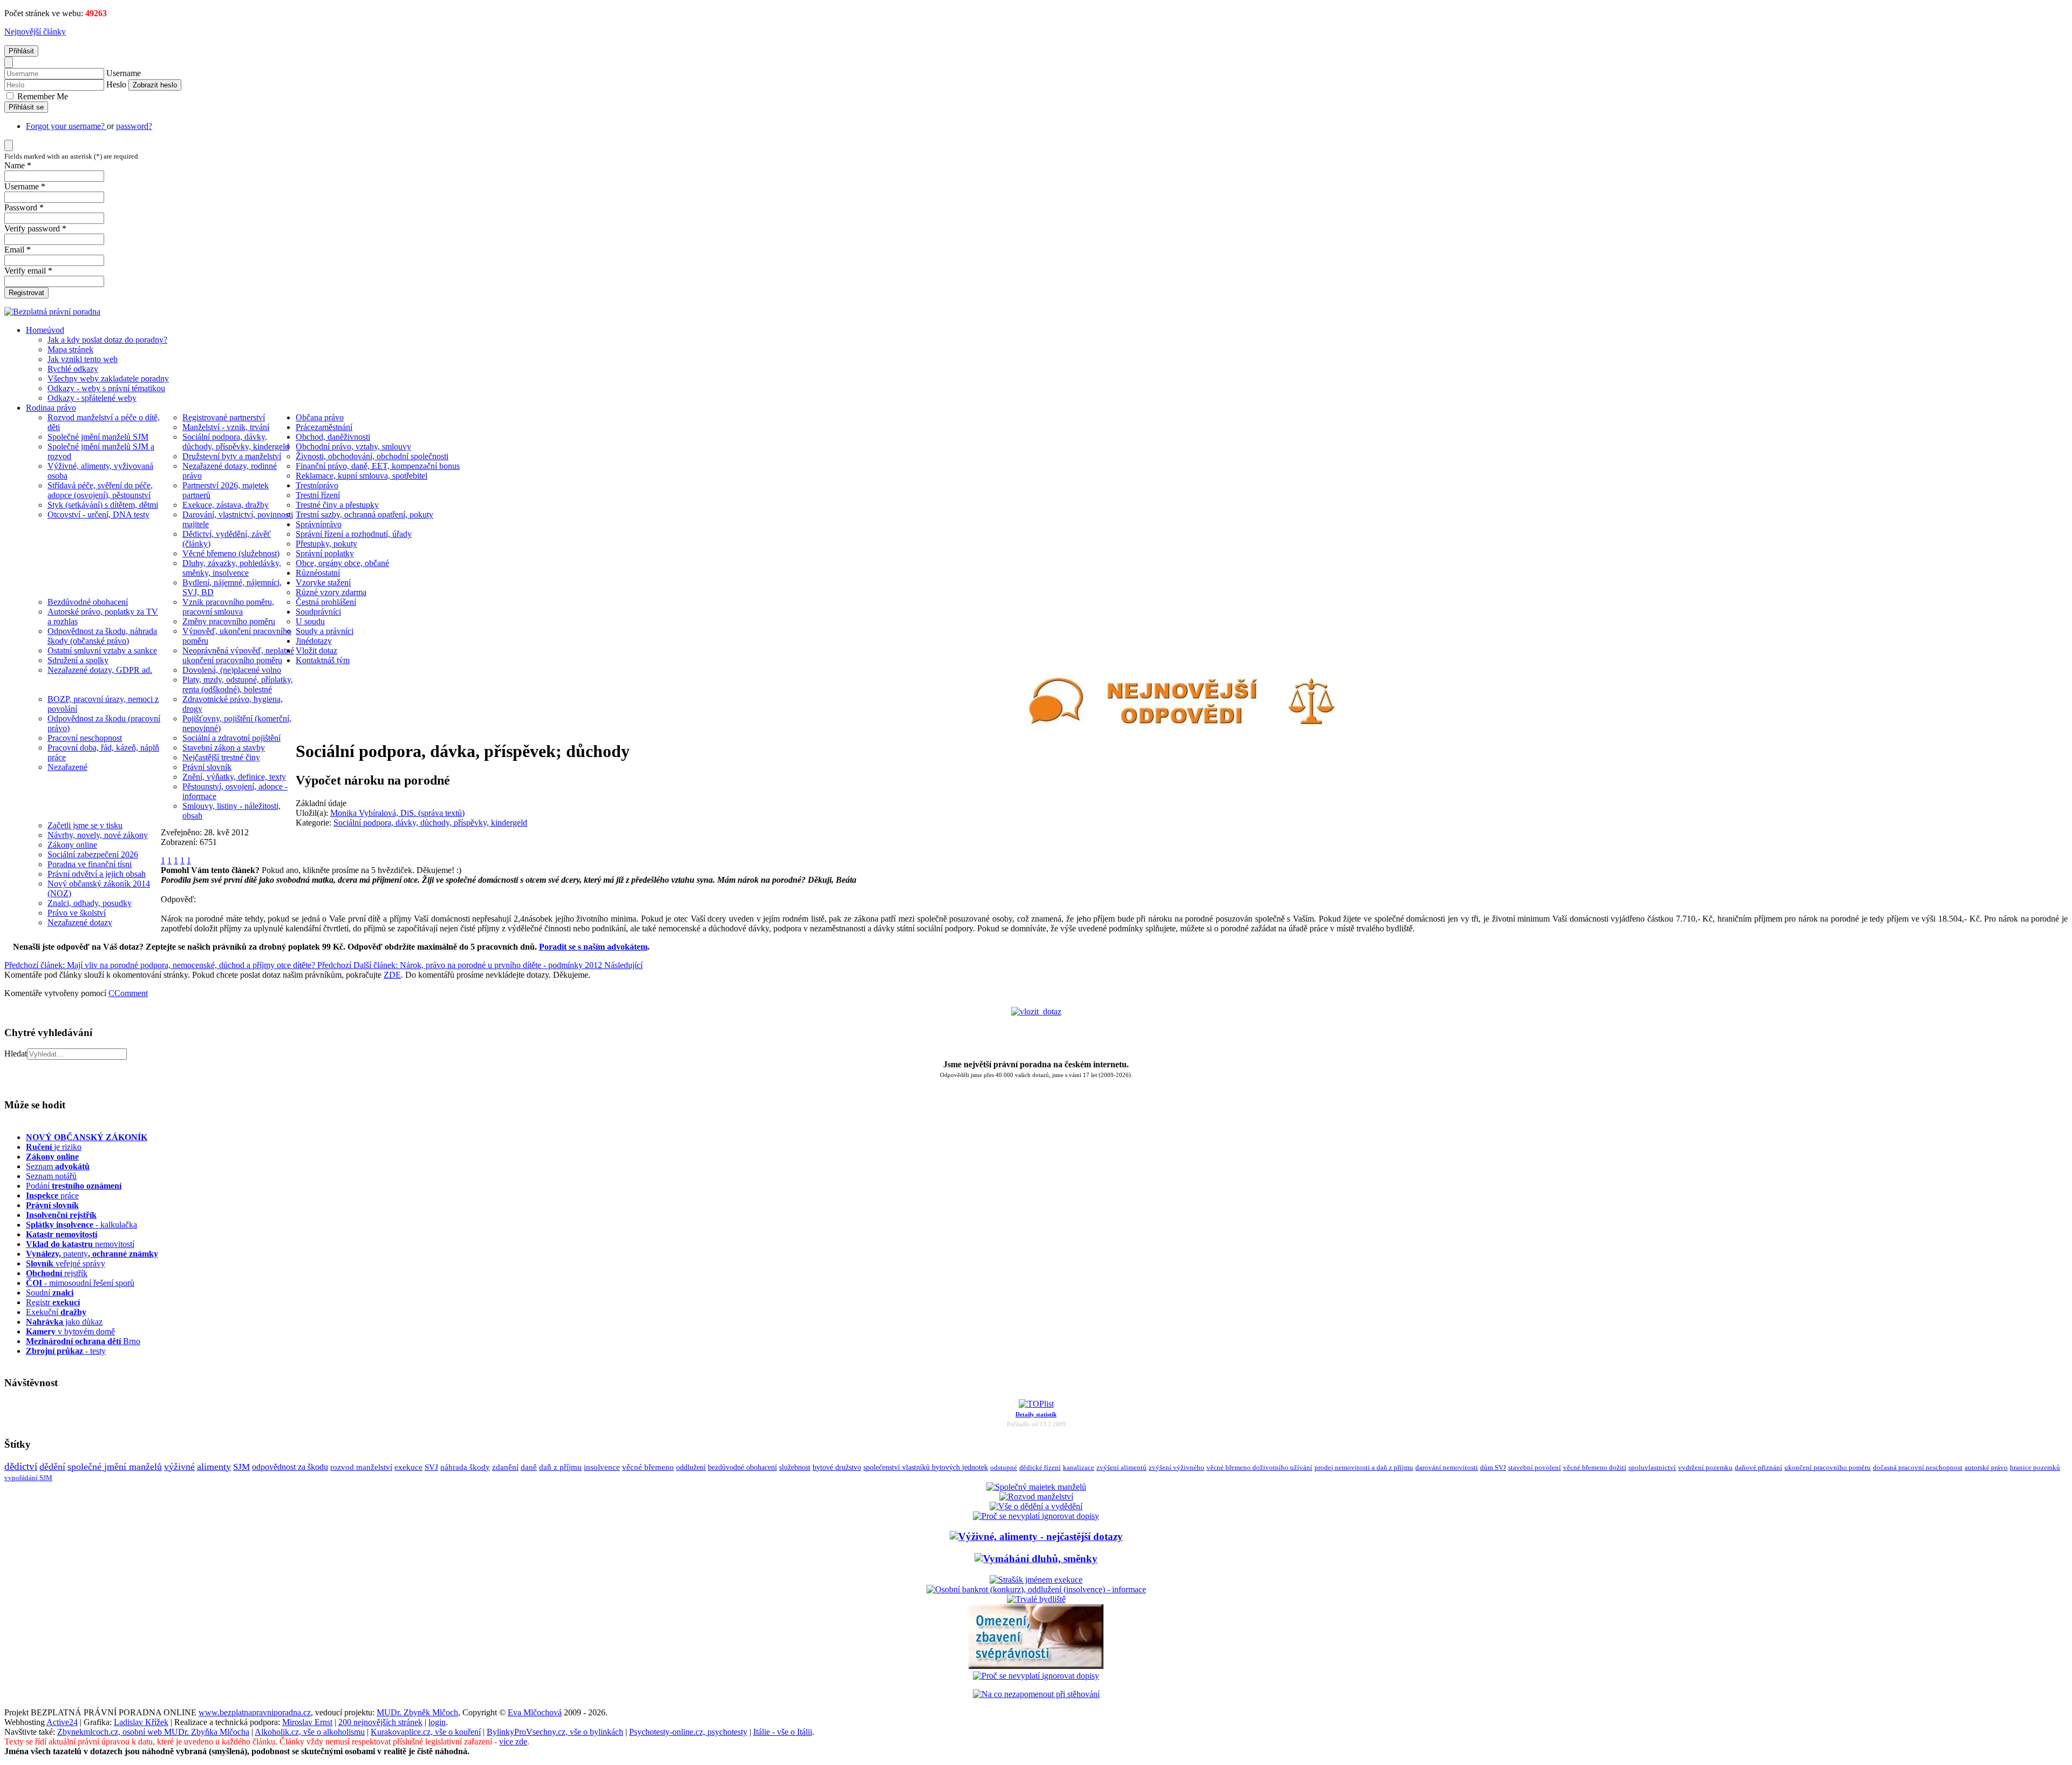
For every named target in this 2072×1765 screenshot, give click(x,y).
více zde (513, 1742)
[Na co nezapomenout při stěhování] (1036, 1694)
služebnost (795, 1467)
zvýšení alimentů (1122, 1467)
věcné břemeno (648, 1467)
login (437, 1722)
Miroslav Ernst (307, 1722)
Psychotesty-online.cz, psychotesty (688, 1732)
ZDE (392, 975)
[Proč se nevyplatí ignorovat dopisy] (1036, 1676)
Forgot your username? (66, 126)
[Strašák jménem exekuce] (1036, 1580)
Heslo (116, 84)
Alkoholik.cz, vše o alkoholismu (310, 1732)
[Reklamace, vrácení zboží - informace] (1036, 1516)
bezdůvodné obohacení (742, 1467)
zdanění (505, 1467)
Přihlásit (21, 51)
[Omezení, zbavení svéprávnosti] (1036, 1666)
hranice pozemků (2035, 1468)
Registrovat (26, 293)
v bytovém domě (70, 1331)
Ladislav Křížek (141, 1722)
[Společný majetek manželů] (1036, 1487)
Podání (74, 1186)
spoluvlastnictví (1652, 1467)
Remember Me (42, 96)
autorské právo (1986, 1468)
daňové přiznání (1759, 1468)
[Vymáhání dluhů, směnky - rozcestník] (1036, 1559)
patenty (92, 1254)
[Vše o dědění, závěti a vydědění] (1036, 1506)
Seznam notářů (51, 1176)
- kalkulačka (81, 1225)
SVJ (431, 1467)
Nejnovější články (35, 32)
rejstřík (61, 1215)
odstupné (1004, 1467)
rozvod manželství (361, 1467)
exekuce (408, 1467)
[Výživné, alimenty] (1036, 1536)
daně (529, 1467)
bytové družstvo (837, 1467)
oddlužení (691, 1467)
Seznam (58, 1166)
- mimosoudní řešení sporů (80, 1283)
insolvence (602, 1467)
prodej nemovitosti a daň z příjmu (1364, 1467)
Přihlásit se (26, 107)
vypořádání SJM (28, 1478)
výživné (179, 1467)
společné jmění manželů (115, 1467)
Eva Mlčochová (535, 1712)
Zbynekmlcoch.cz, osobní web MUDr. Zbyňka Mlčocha (153, 1732)
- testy (66, 1351)
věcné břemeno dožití (1595, 1467)
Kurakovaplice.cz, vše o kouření (426, 1732)
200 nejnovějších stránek (380, 1722)
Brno (83, 1341)
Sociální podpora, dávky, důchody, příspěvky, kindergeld (430, 823)
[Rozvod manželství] (1036, 1497)
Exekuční (56, 1312)
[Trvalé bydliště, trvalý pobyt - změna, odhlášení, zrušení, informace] (1036, 1599)
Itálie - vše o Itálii (783, 1732)
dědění (52, 1467)
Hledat (16, 1054)
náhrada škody (465, 1467)
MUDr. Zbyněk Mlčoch (417, 1712)
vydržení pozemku (1705, 1467)
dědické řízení (1040, 1467)
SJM (241, 1467)
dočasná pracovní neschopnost (1918, 1468)
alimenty (214, 1467)
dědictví (21, 1466)
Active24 (62, 1722)
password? (134, 126)
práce (52, 1195)
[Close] (9, 62)
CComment (128, 993)
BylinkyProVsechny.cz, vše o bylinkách (555, 1732)
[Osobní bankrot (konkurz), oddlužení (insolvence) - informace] (1036, 1589)
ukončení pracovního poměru (1828, 1468)
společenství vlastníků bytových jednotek (926, 1467)
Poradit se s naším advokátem (593, 947)
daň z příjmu (560, 1467)
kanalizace (1079, 1467)
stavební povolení (1535, 1467)
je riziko (54, 1147)
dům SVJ (1493, 1467)
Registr (53, 1302)
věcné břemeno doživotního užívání (1259, 1467)
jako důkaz (64, 1322)
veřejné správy (66, 1263)
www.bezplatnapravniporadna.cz (255, 1712)
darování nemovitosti (1447, 1467)
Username (124, 73)
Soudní (50, 1293)
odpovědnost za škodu (290, 1467)
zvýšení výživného (1177, 1467)
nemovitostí (80, 1244)
